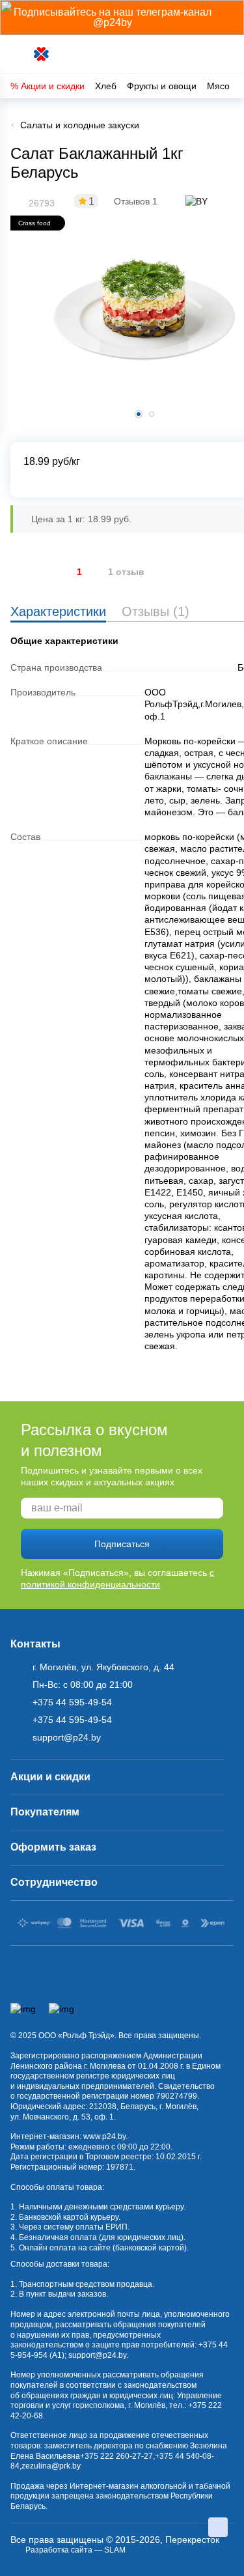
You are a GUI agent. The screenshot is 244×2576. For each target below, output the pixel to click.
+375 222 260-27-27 (116, 2456)
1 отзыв (126, 572)
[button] (152, 414)
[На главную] (42, 54)
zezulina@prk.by (51, 2466)
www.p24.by (104, 2136)
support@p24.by (97, 2355)
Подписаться (122, 1544)
